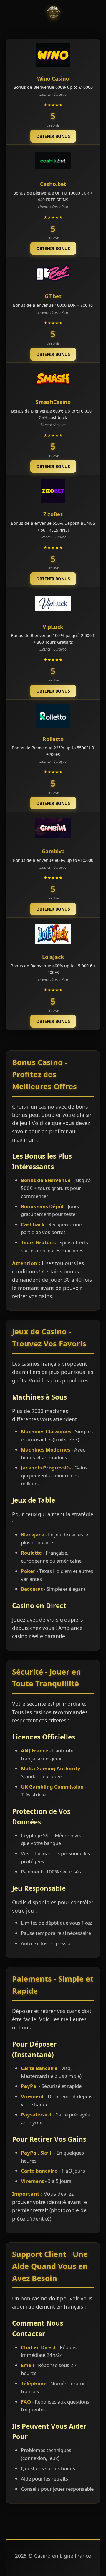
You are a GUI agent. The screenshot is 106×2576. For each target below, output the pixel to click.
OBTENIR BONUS (53, 136)
